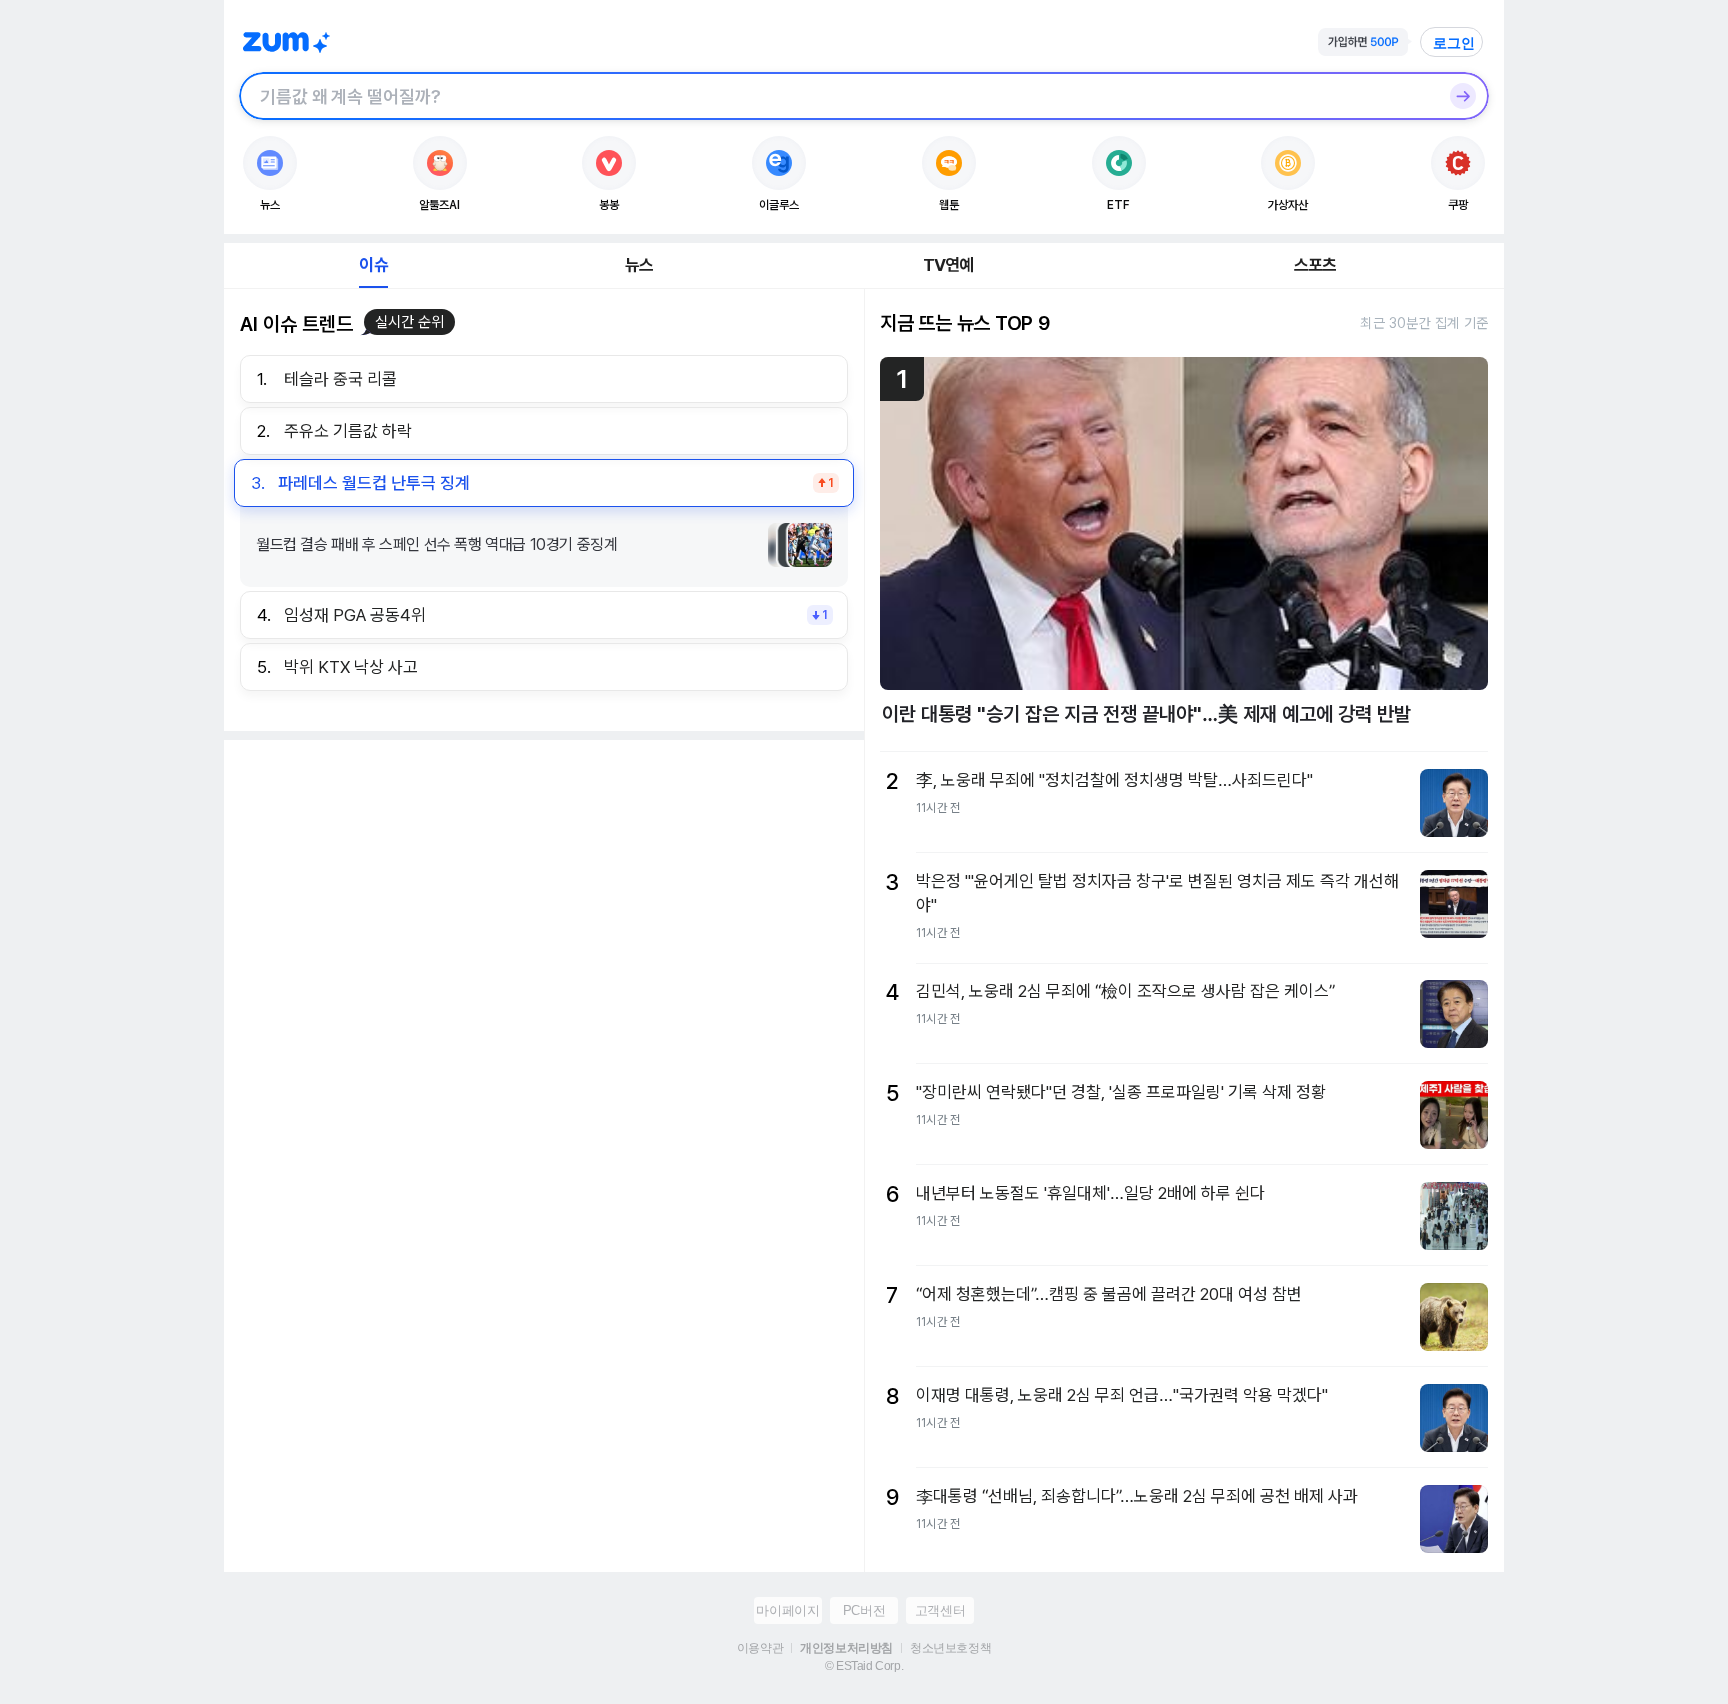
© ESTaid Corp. (864, 1666)
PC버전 (864, 1610)
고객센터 (940, 1610)
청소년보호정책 (950, 1648)
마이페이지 (787, 1610)
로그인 (1454, 43)
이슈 (373, 265)
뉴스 (639, 265)
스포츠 (1315, 265)
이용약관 (760, 1648)
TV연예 (948, 265)
